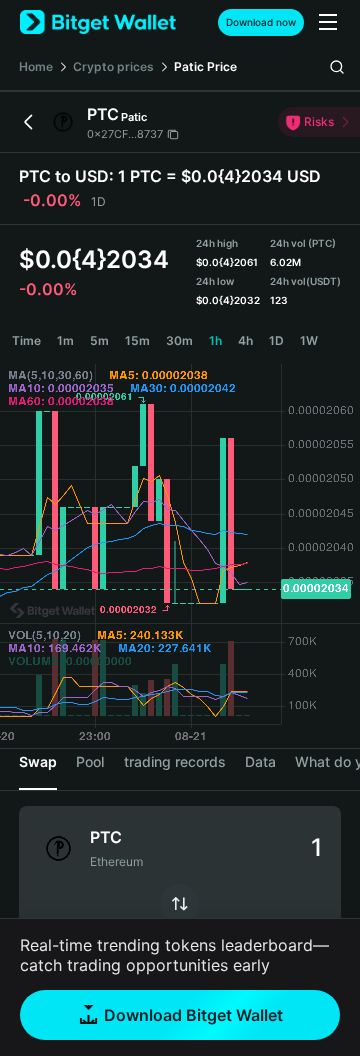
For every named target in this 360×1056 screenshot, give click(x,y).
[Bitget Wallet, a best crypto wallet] (98, 22)
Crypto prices (113, 66)
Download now (261, 22)
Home (36, 66)
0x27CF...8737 (125, 134)
